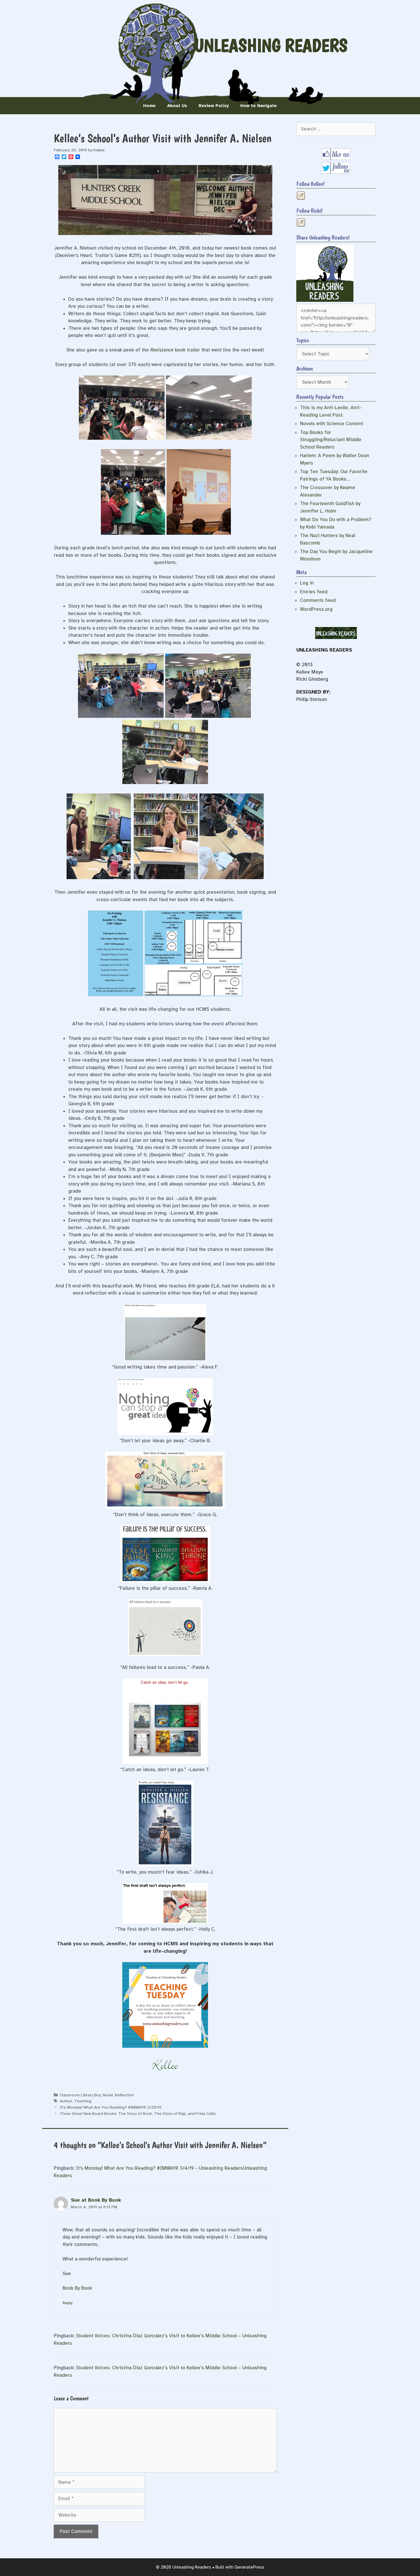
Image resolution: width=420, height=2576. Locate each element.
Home (149, 106)
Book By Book (77, 2288)
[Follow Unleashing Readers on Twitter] (336, 172)
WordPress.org (316, 609)
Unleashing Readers (271, 45)
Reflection (124, 2095)
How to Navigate (259, 106)
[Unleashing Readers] (325, 300)
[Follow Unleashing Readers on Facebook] (336, 158)
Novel (108, 2095)
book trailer (175, 350)
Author (66, 2101)
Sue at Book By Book (96, 2200)
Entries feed (314, 592)
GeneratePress (249, 2567)
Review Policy (214, 106)
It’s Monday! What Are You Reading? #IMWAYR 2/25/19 (111, 2107)
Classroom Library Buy (80, 2095)
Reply (67, 2303)
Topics (303, 340)
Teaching (83, 2101)
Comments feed (318, 600)
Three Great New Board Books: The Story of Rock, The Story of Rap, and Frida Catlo (138, 2113)
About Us (177, 106)
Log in (307, 583)
